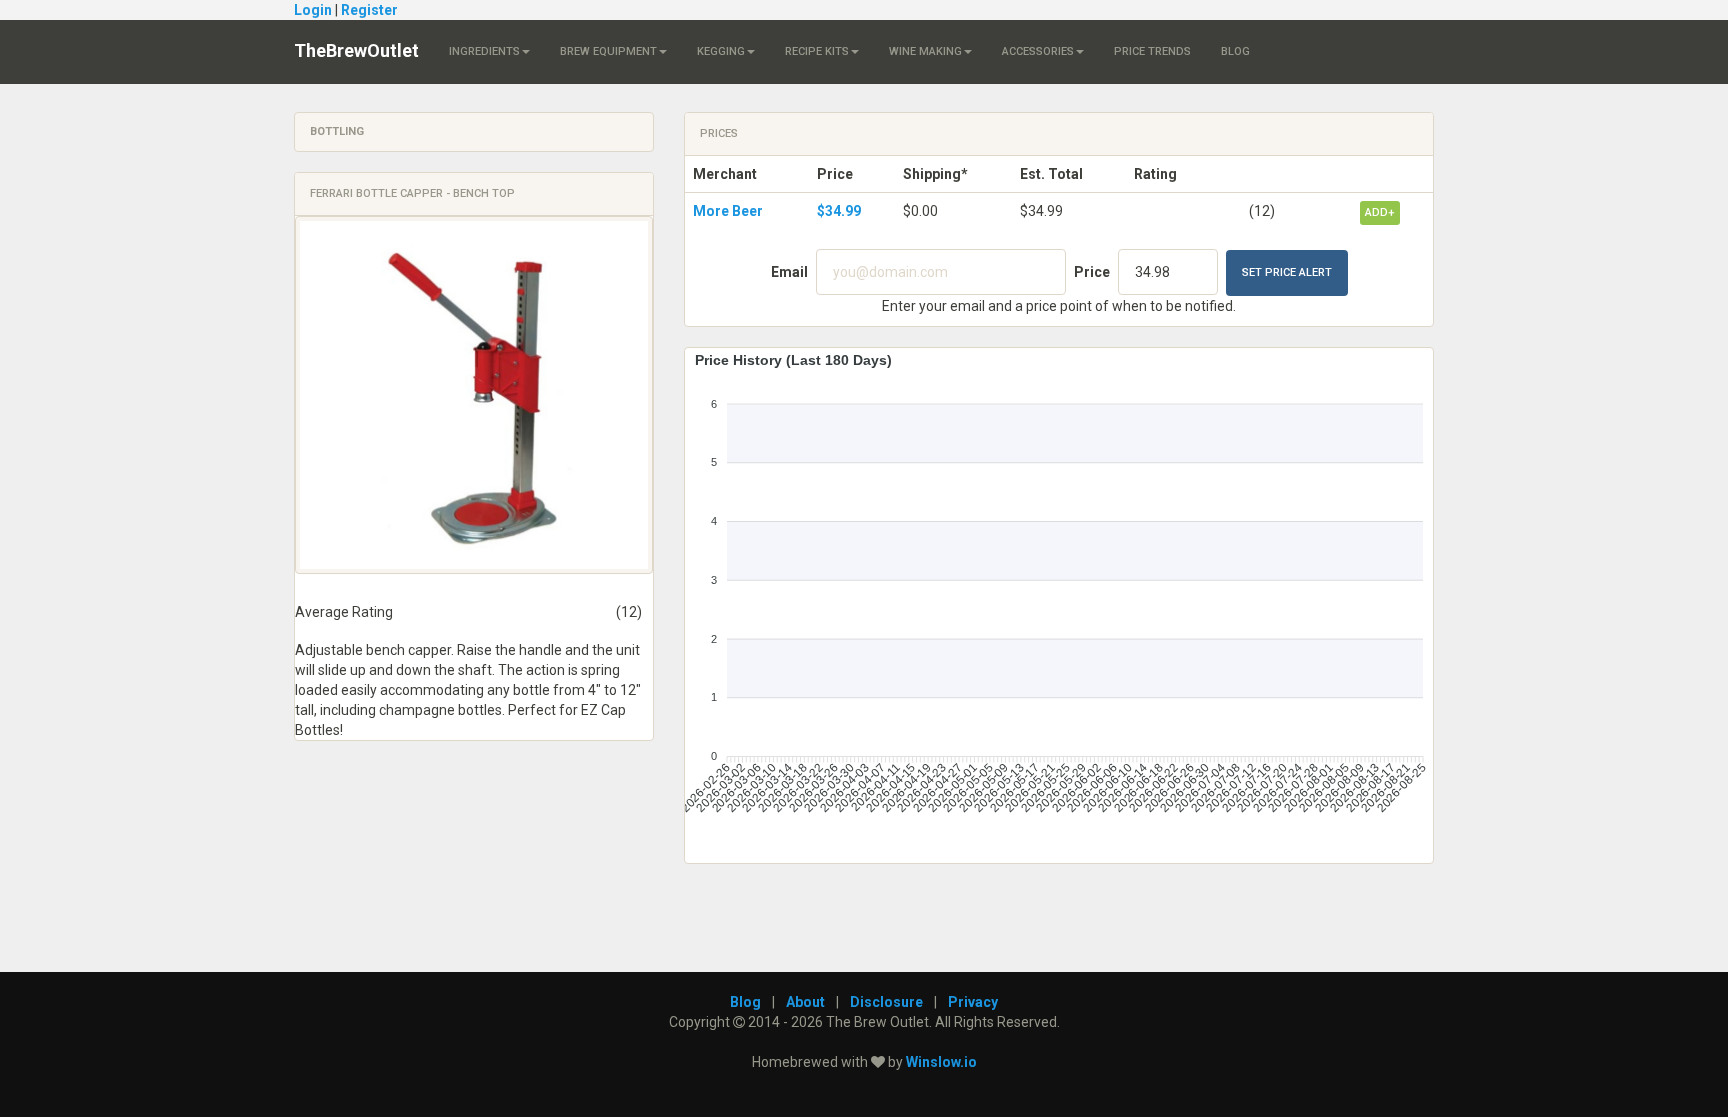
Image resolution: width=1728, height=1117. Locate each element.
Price (1092, 272)
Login (313, 10)
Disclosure (886, 1002)
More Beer (728, 211)
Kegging (721, 51)
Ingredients (484, 51)
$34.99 (839, 211)
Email (789, 272)
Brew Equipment (608, 51)
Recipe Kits (817, 51)
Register (369, 10)
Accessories (1038, 51)
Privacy (973, 1002)
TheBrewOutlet (356, 50)
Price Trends (1152, 51)
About (805, 1002)
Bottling (337, 131)
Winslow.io (941, 1062)
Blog (1235, 51)
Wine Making (925, 51)
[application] (1059, 598)
